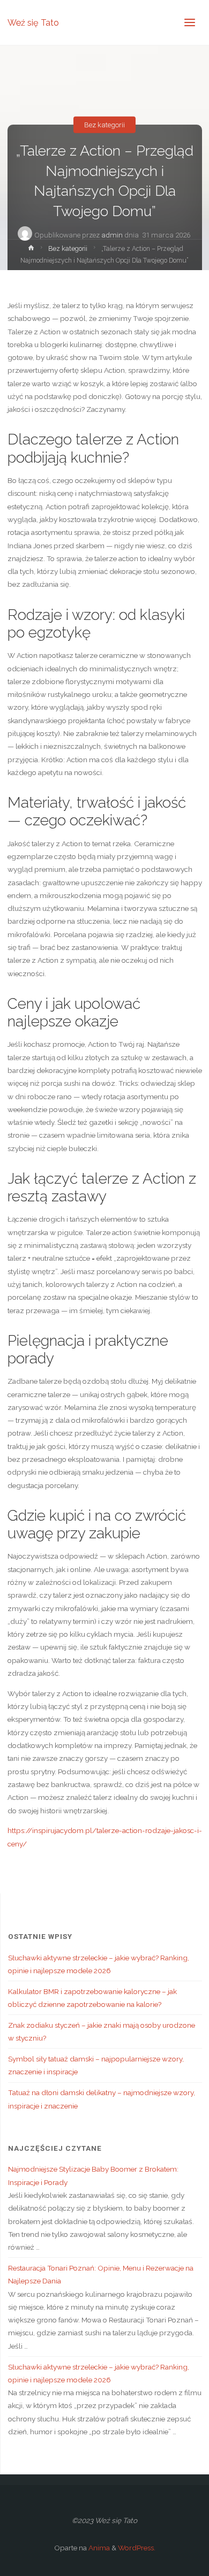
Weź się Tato (33, 22)
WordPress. (137, 2548)
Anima (98, 2548)
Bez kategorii (104, 125)
